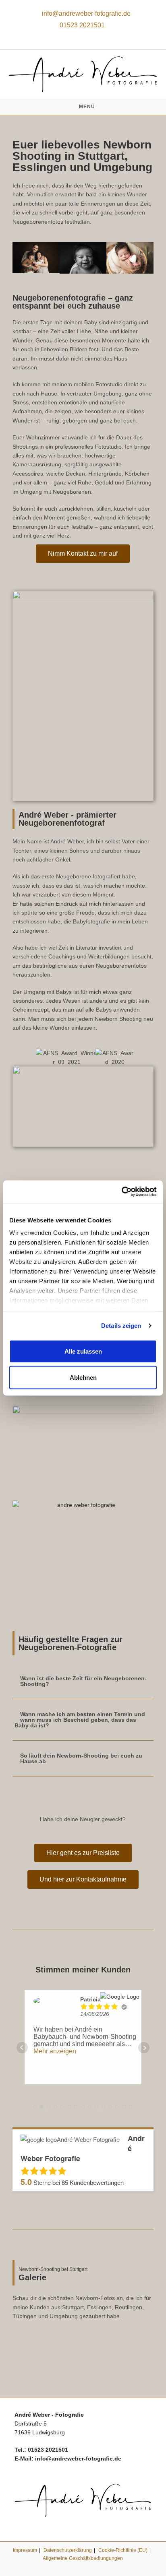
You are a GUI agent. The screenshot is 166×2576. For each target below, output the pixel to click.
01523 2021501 (82, 25)
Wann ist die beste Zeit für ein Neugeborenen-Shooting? (83, 1681)
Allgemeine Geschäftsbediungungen (83, 2558)
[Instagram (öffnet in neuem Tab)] (83, 35)
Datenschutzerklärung (68, 2550)
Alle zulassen (83, 1351)
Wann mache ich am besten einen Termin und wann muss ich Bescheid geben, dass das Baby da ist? (80, 1720)
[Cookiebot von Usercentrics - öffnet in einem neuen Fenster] (121, 1192)
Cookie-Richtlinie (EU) (123, 2550)
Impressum (25, 2550)
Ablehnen (83, 1378)
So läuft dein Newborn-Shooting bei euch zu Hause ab (81, 1758)
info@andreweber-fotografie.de (85, 13)
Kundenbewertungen (93, 2182)
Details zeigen (121, 1326)
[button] (20, 258)
